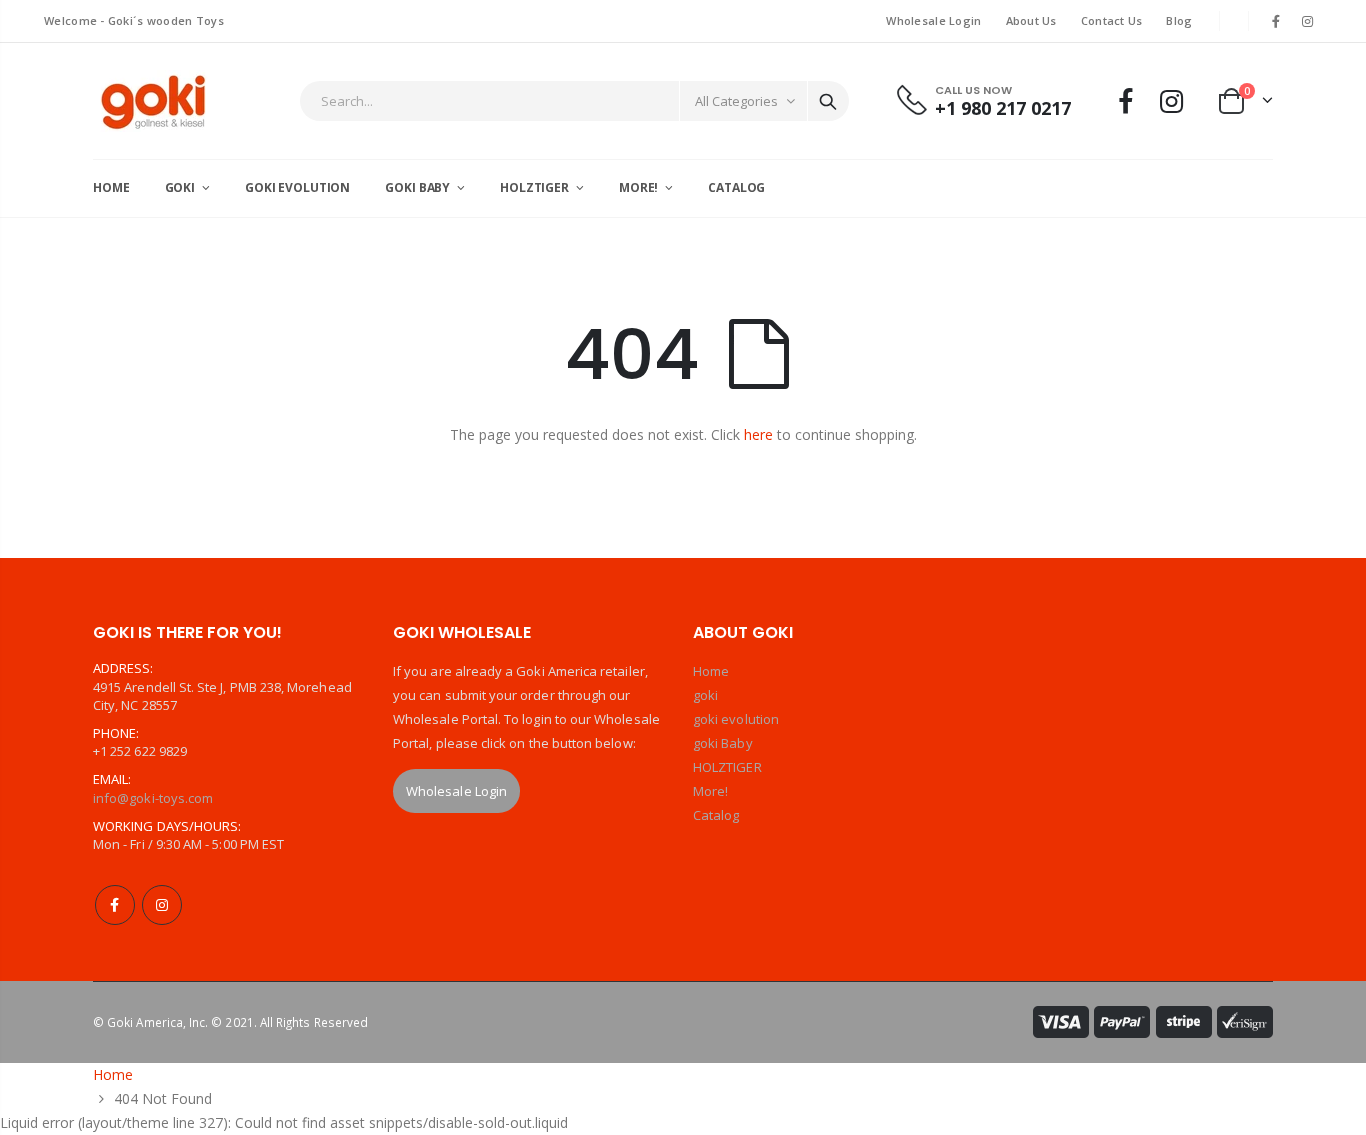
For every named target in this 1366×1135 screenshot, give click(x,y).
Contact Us (1112, 20)
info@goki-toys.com (153, 798)
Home (711, 671)
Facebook (115, 905)
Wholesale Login (933, 20)
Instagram (162, 905)
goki (705, 695)
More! (710, 791)
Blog (1179, 20)
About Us (1031, 20)
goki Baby (723, 743)
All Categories (736, 101)
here (758, 434)
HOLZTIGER (727, 767)
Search (828, 101)
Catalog (716, 815)
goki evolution (736, 719)
